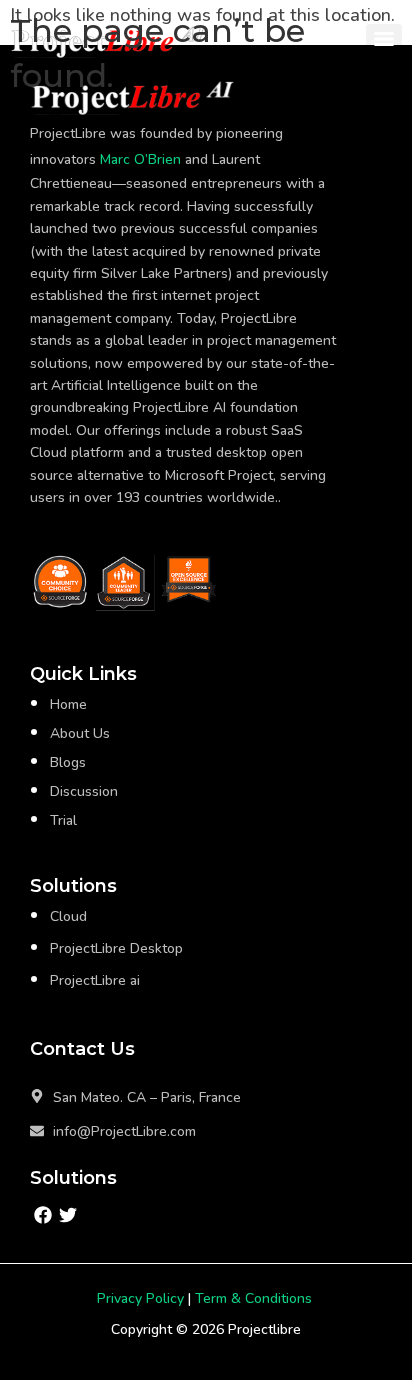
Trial (63, 820)
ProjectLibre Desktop (116, 948)
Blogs (68, 762)
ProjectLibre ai (95, 980)
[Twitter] (67, 1214)
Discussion (84, 791)
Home (68, 704)
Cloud (68, 916)
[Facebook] (42, 1214)
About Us (80, 733)
